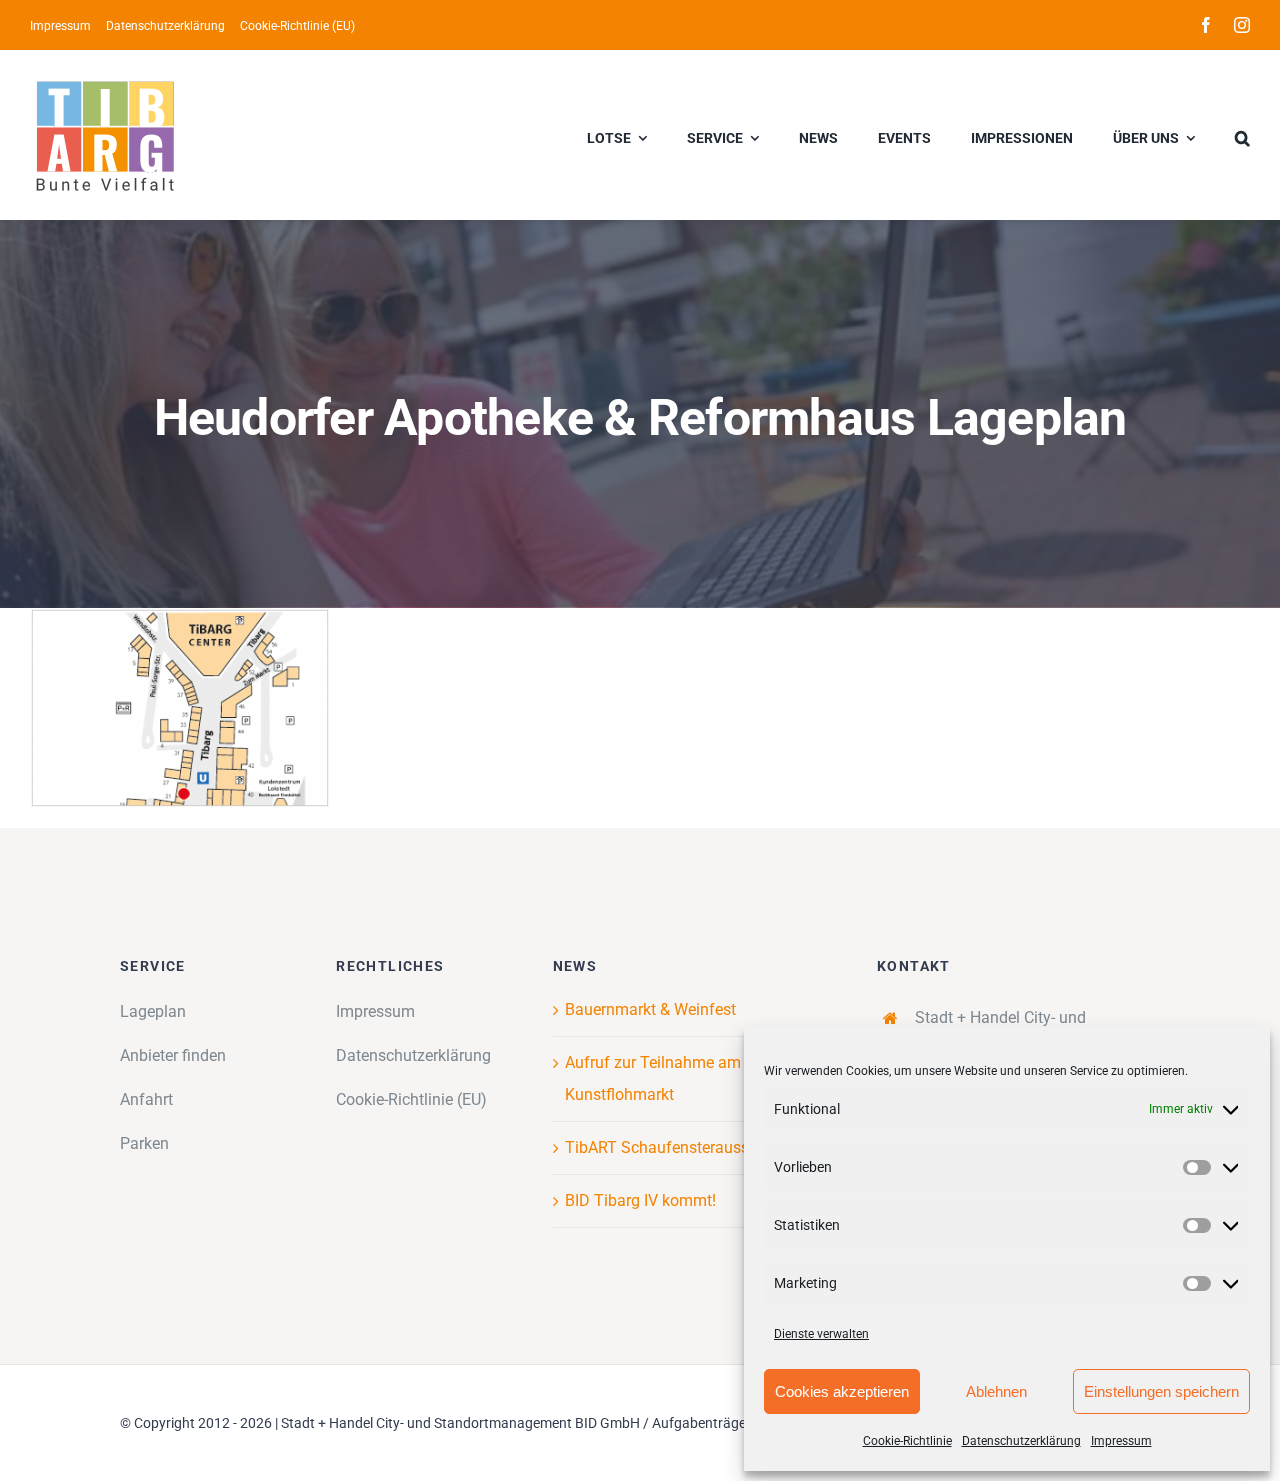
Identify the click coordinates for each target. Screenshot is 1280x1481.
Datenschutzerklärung (1021, 1441)
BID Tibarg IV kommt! (640, 1200)
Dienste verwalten (821, 1334)
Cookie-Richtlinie (907, 1441)
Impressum (1121, 1441)
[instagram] (1242, 25)
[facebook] (1206, 25)
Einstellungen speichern (1161, 1391)
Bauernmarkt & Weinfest (650, 1009)
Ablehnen (996, 1391)
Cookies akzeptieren (842, 1391)
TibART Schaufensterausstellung (681, 1147)
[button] (1242, 135)
